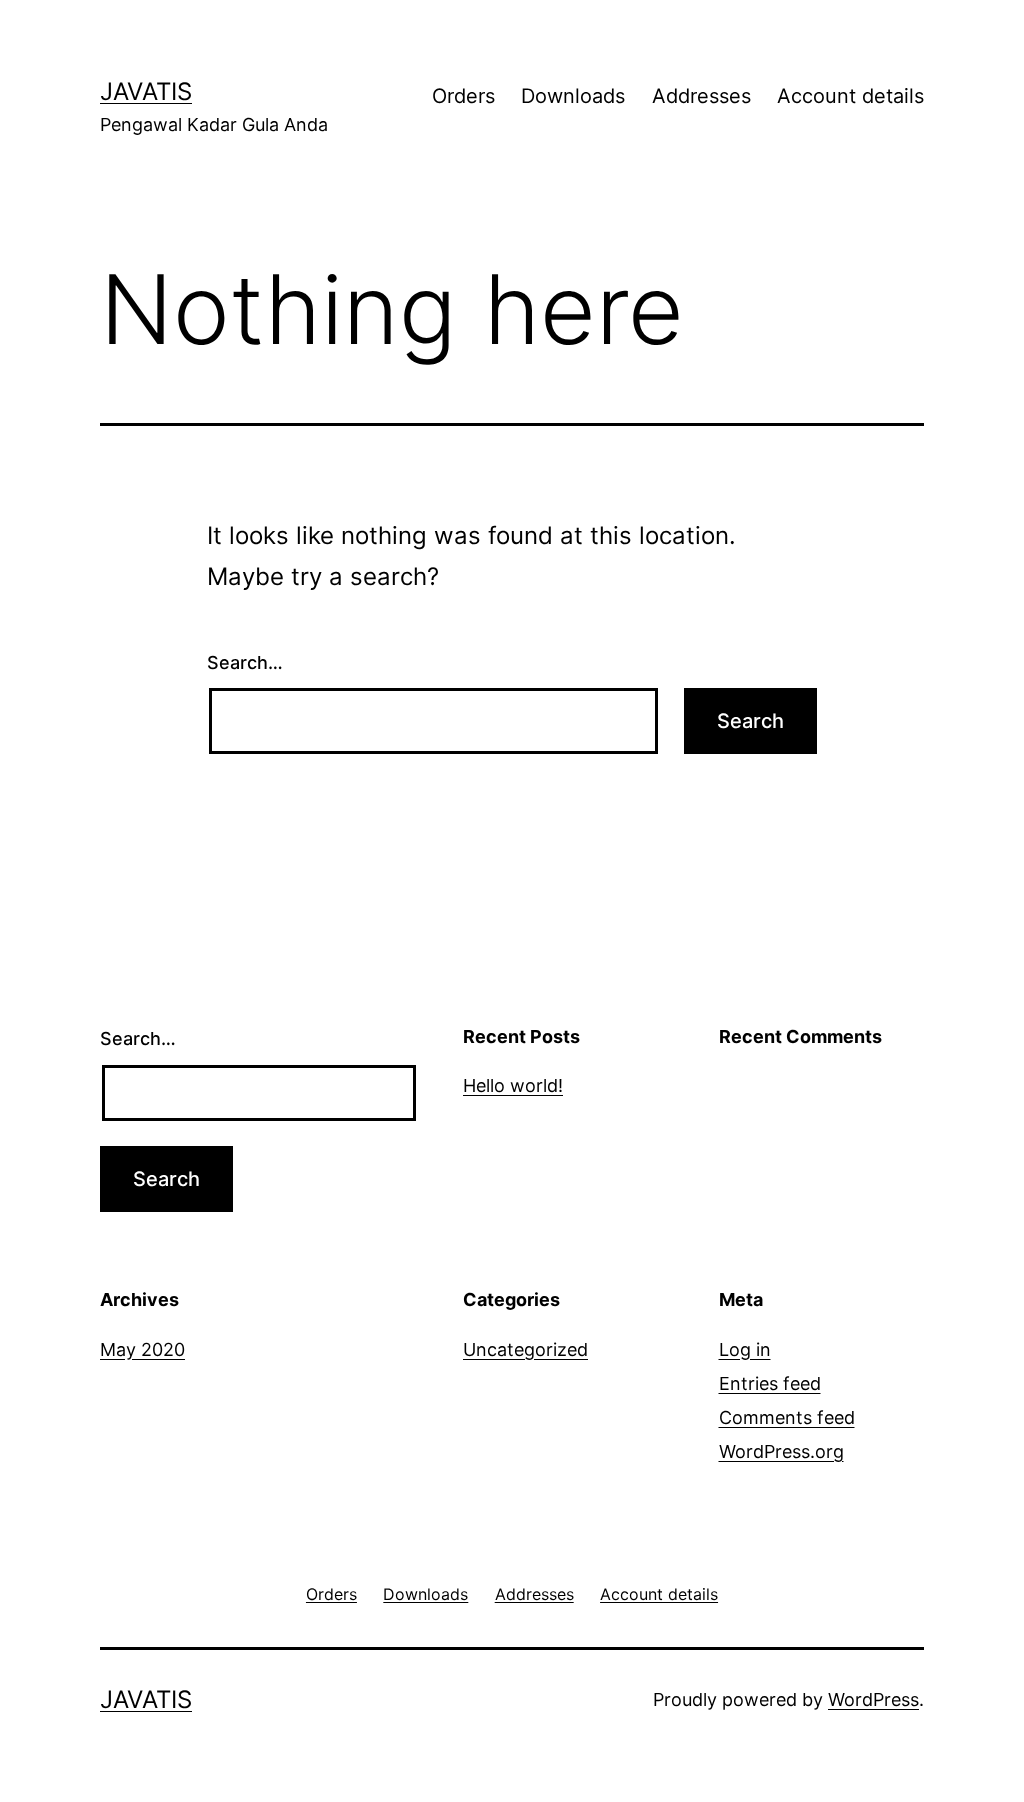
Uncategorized (525, 1349)
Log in (745, 1349)
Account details (850, 96)
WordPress (873, 1699)
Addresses (701, 96)
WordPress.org (781, 1451)
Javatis (146, 91)
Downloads (573, 96)
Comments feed (787, 1417)
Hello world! (513, 1085)
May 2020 (142, 1349)
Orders (463, 96)
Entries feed (770, 1383)
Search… (245, 662)
